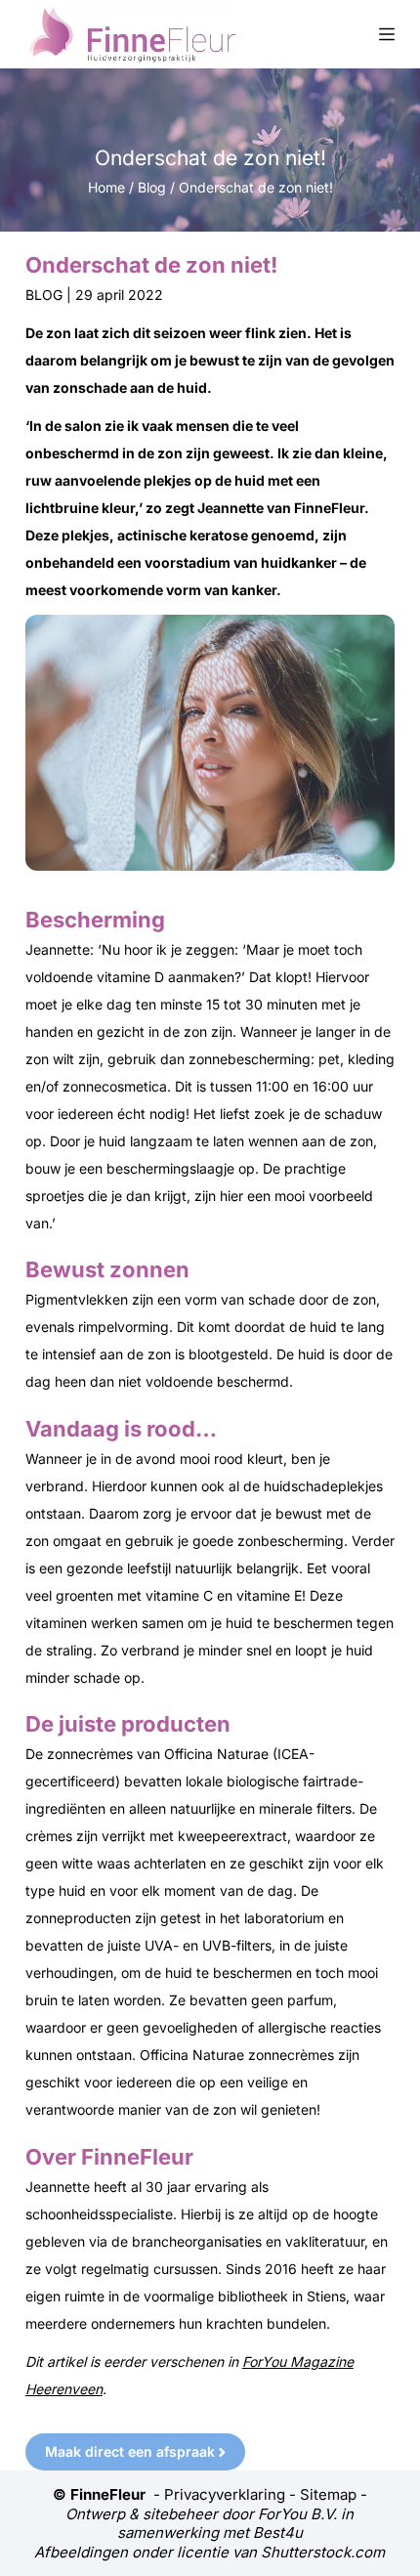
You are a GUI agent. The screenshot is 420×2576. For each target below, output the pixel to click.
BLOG (44, 295)
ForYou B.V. (297, 2514)
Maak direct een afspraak (130, 2451)
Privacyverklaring (225, 2494)
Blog (152, 187)
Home (106, 187)
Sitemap (328, 2494)
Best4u (278, 2533)
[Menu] (387, 34)
